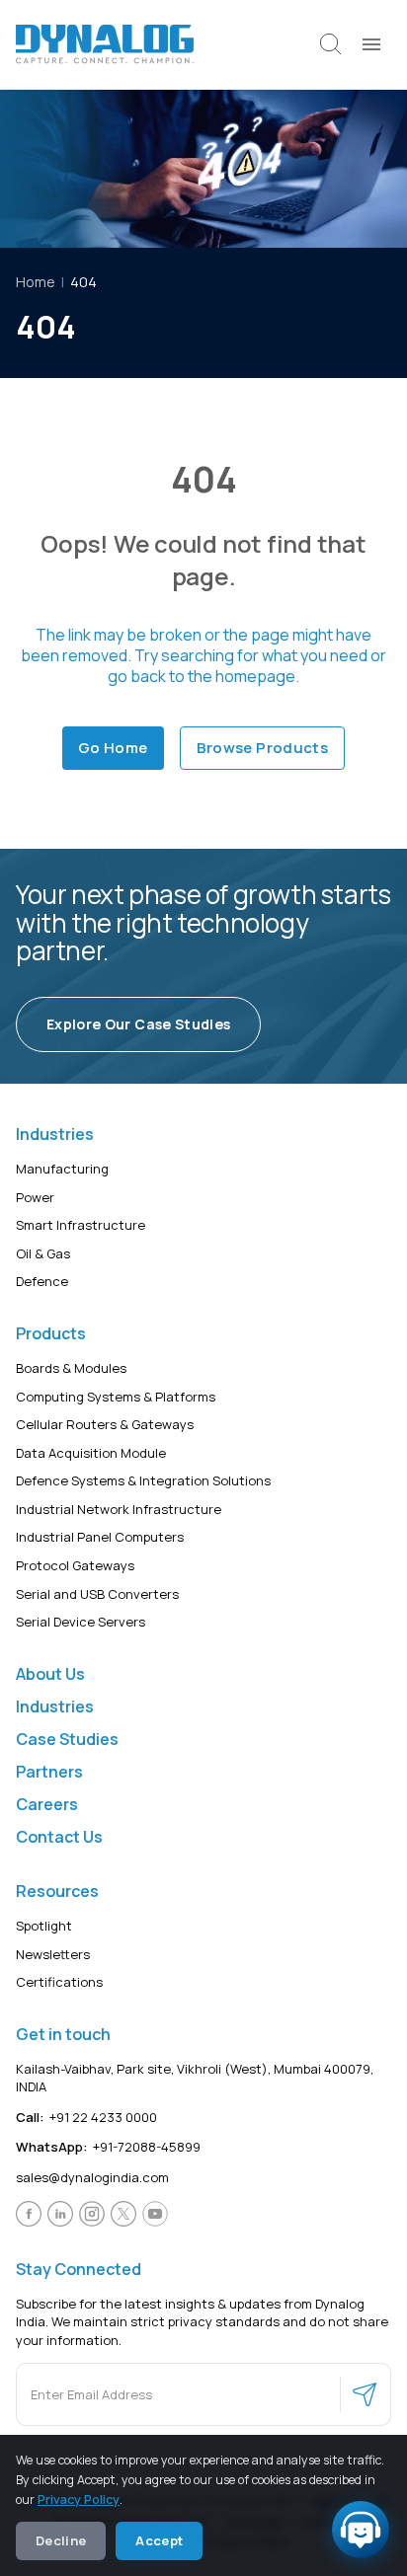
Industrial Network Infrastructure (119, 1509)
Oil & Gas (43, 1253)
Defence (42, 1282)
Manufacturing (62, 1169)
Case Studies (67, 1739)
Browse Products (263, 748)
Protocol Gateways (75, 1565)
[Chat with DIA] (361, 2530)
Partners (49, 1772)
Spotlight (44, 1926)
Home (36, 282)
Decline (61, 2540)
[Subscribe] (365, 2395)
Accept (159, 2540)
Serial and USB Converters (97, 1594)
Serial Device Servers (81, 1622)
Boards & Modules (71, 1368)
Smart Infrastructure (81, 1225)
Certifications (59, 1982)
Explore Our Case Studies (138, 1024)
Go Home (113, 748)
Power (35, 1197)
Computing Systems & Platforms (116, 1397)
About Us (50, 1674)
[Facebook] (29, 2214)
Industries (55, 1706)
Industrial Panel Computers (100, 1538)
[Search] (331, 44)
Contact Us (59, 1837)
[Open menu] (371, 44)
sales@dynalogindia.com (92, 2177)
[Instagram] (92, 2214)
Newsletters (53, 1954)
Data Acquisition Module (91, 1453)
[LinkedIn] (60, 2214)
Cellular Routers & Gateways (105, 1424)
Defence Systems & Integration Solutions (143, 1481)
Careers (47, 1804)
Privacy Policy (79, 2500)
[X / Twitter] (123, 2214)
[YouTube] (155, 2214)
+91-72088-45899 (108, 2148)
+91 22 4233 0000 (86, 2117)
